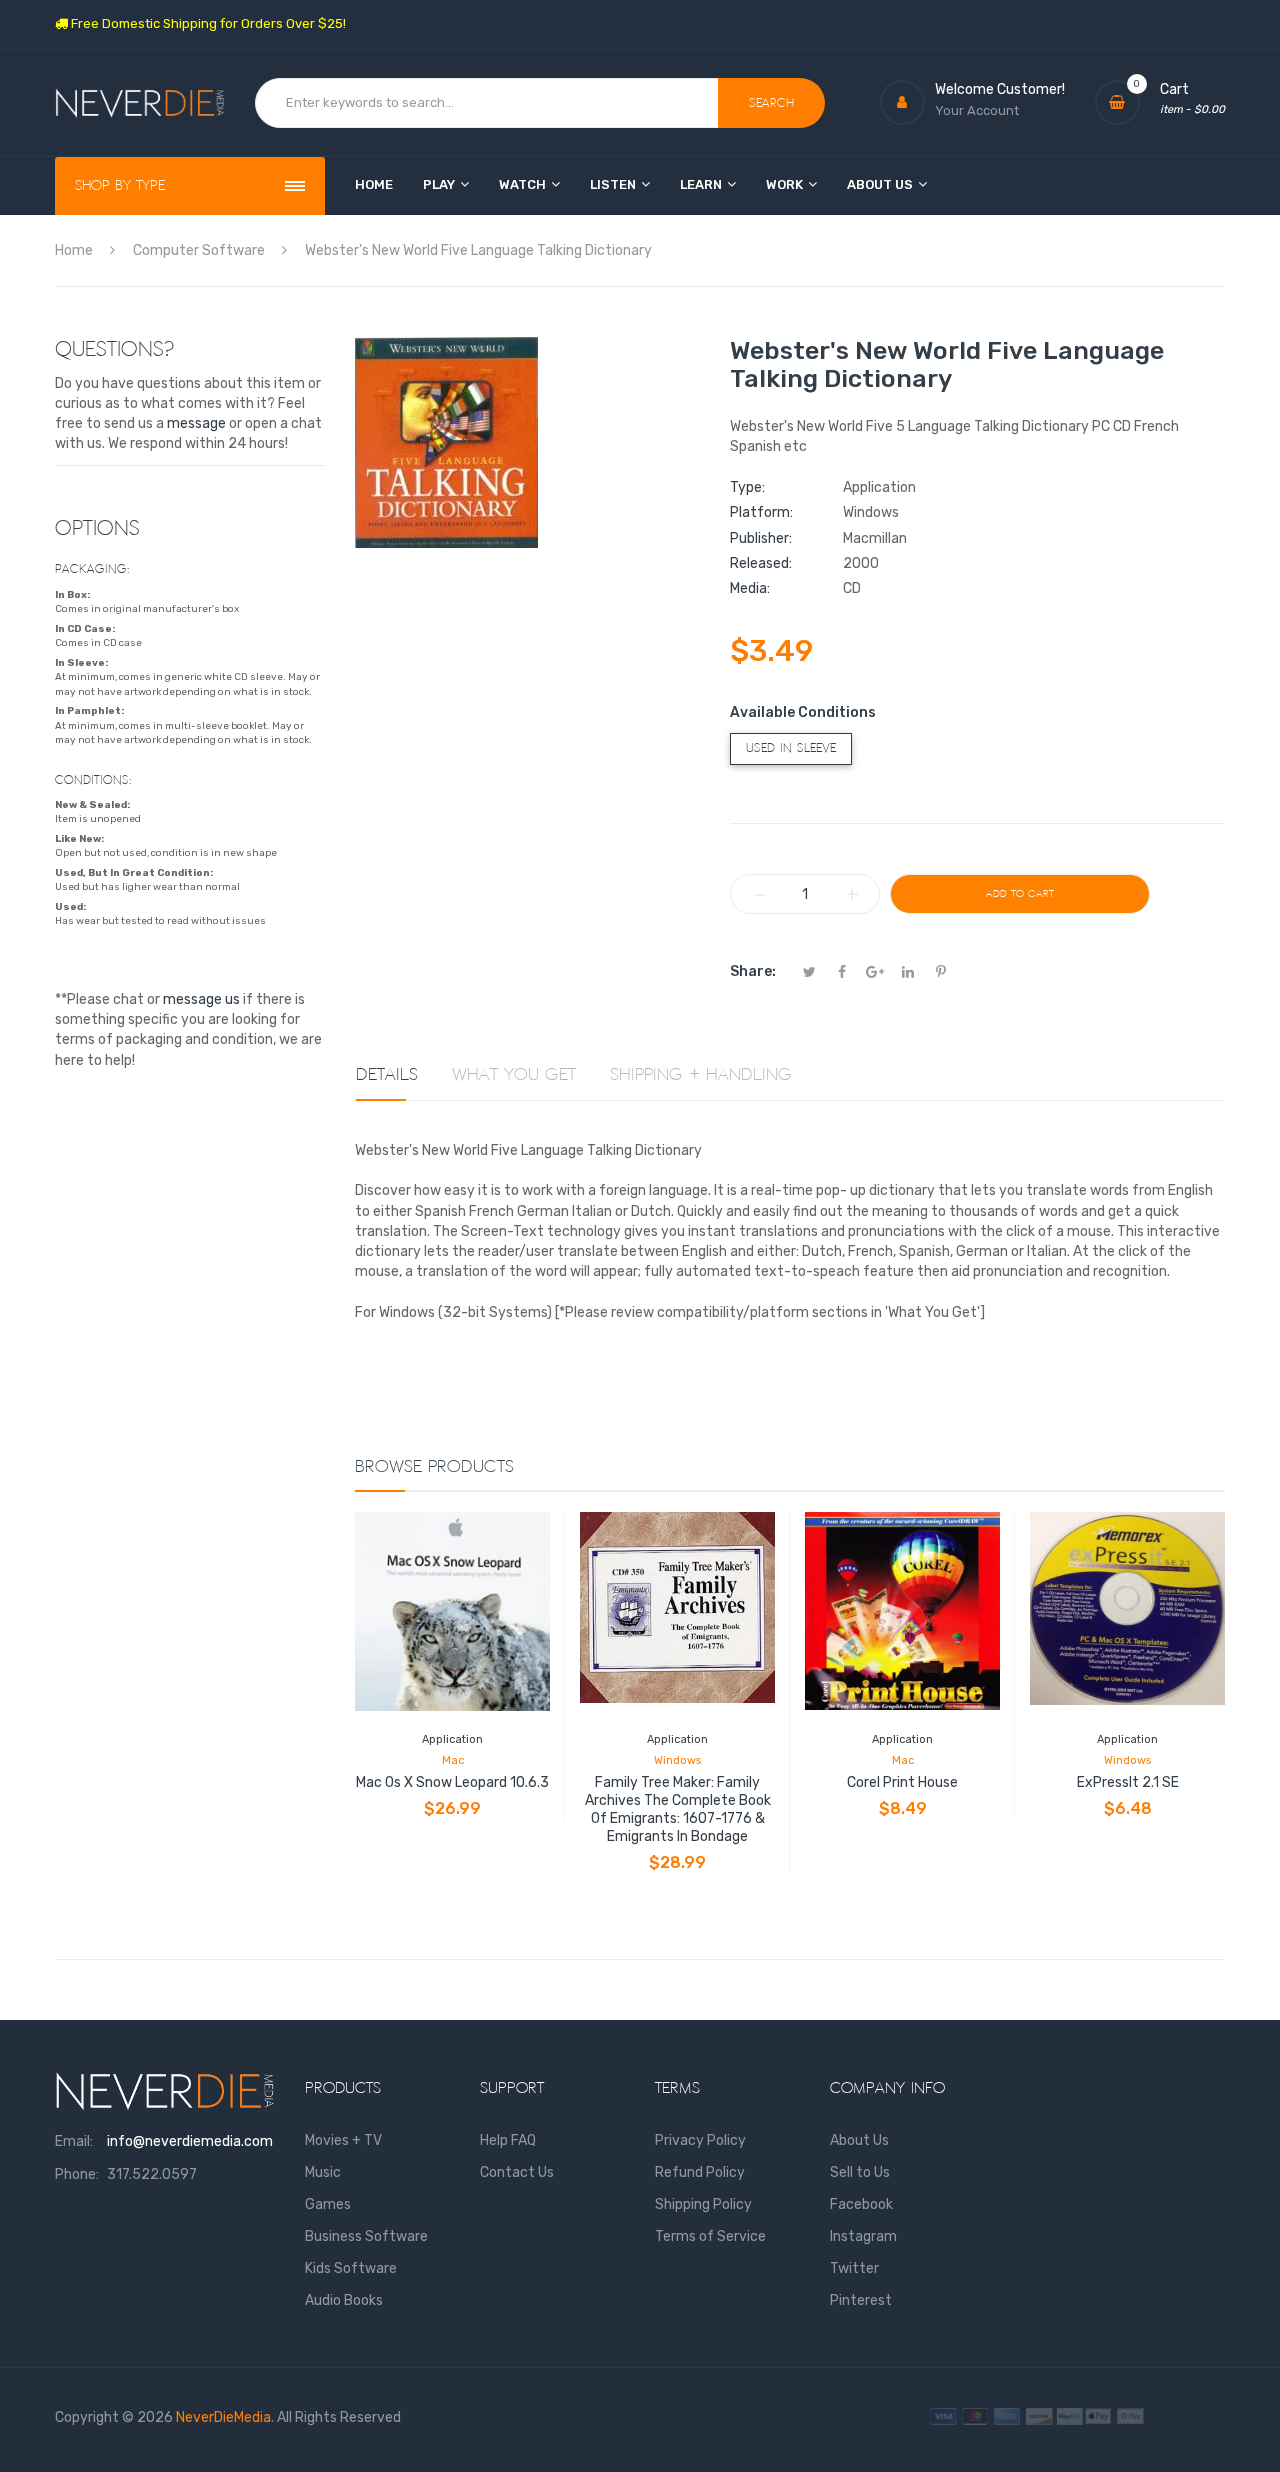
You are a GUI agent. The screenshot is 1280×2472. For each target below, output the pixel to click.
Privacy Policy (700, 2140)
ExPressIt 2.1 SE (1128, 1782)
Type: (747, 487)
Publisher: (761, 538)
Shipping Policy (703, 2204)
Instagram (863, 2236)
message (196, 423)
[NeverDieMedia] (140, 103)
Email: (74, 2141)
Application (452, 1739)
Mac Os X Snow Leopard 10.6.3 (452, 1782)
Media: (750, 588)
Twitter (854, 2268)
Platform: (761, 512)
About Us (859, 2140)
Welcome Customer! (1000, 89)
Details (387, 1075)
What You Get (514, 1075)
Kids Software (351, 2268)
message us (201, 999)
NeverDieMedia (223, 2417)
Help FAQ (508, 2140)
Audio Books (344, 2300)
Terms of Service (710, 2236)
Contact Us (517, 2172)
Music (323, 2172)
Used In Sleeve (791, 748)
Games (328, 2204)
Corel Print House (902, 1782)
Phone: (77, 2174)
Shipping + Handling (701, 1075)
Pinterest (861, 2300)
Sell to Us (860, 2172)
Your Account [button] (977, 110)
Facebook (861, 2204)
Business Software (366, 2236)
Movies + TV (343, 2140)
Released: (761, 563)
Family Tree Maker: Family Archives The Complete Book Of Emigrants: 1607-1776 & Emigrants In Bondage (678, 1809)
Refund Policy (700, 2172)
